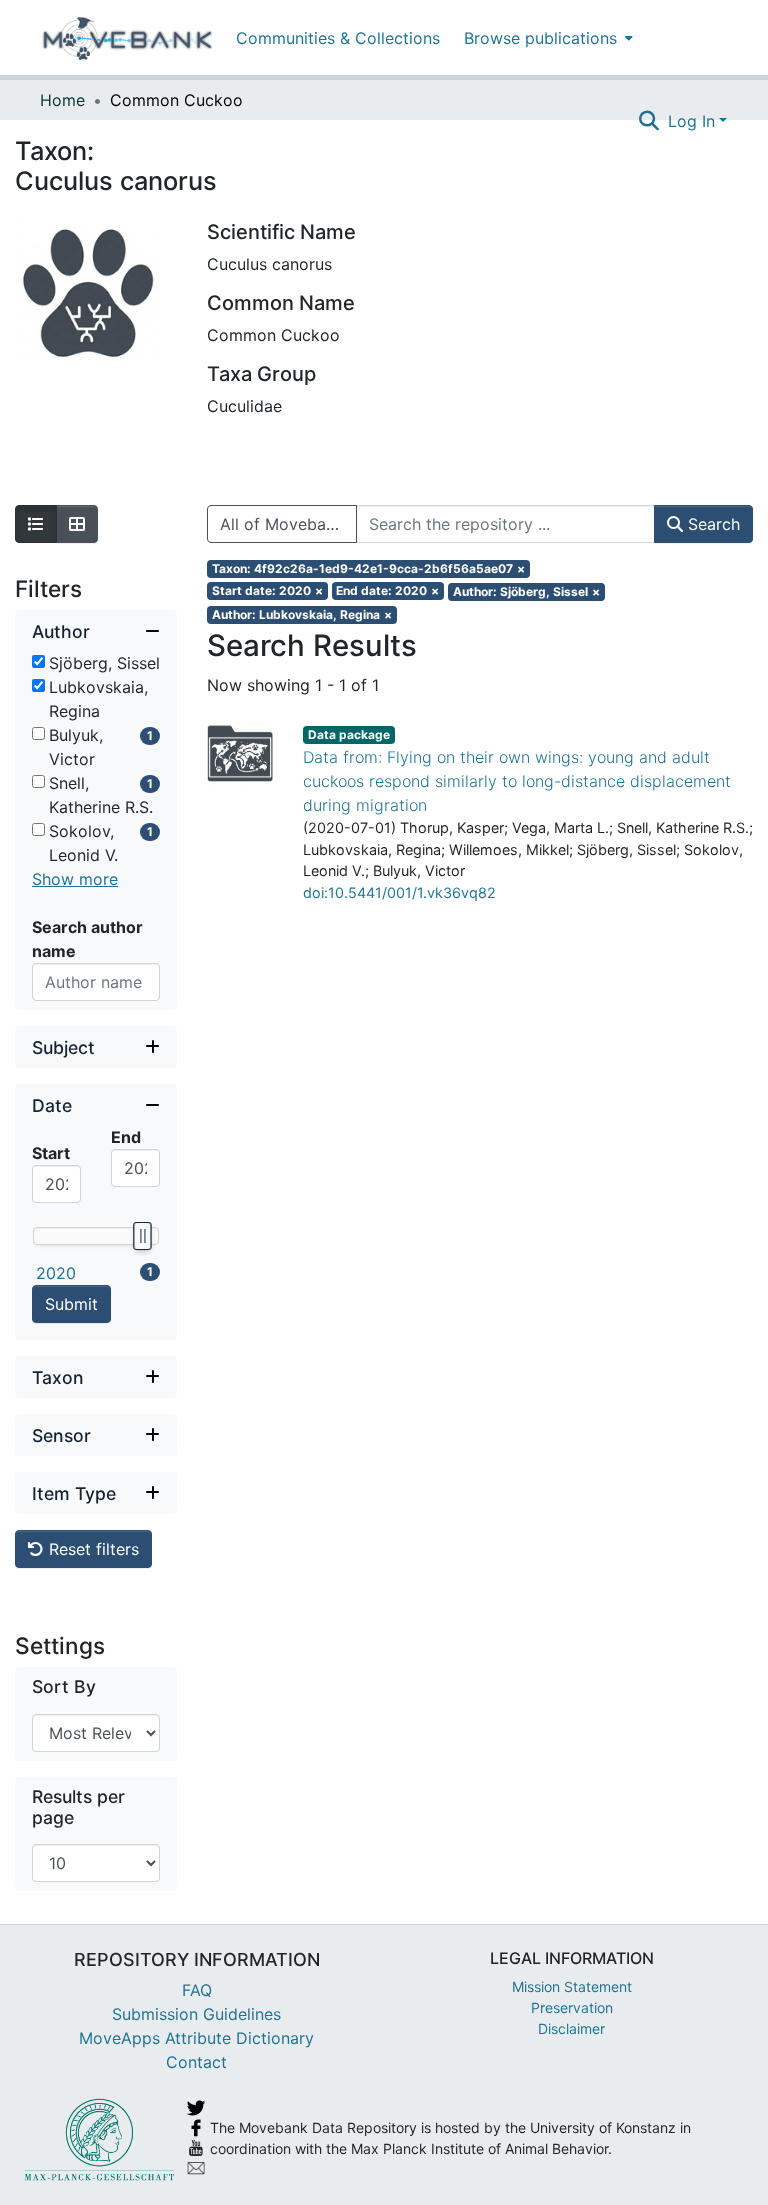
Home (62, 100)
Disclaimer (571, 2028)
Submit (71, 1304)
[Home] (127, 38)
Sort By (64, 1686)
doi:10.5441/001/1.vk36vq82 (399, 892)
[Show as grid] (77, 524)
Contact (196, 2062)
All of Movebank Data (288, 524)
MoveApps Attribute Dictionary (196, 2038)
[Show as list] (36, 524)
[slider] (142, 1236)
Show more (75, 879)
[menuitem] (546, 37)
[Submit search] (649, 121)
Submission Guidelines (196, 2014)
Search (711, 524)
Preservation (572, 2007)
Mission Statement (572, 1986)
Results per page (78, 1807)
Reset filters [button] (91, 1549)
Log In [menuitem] (691, 121)
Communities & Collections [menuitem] (338, 38)
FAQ (197, 1990)
